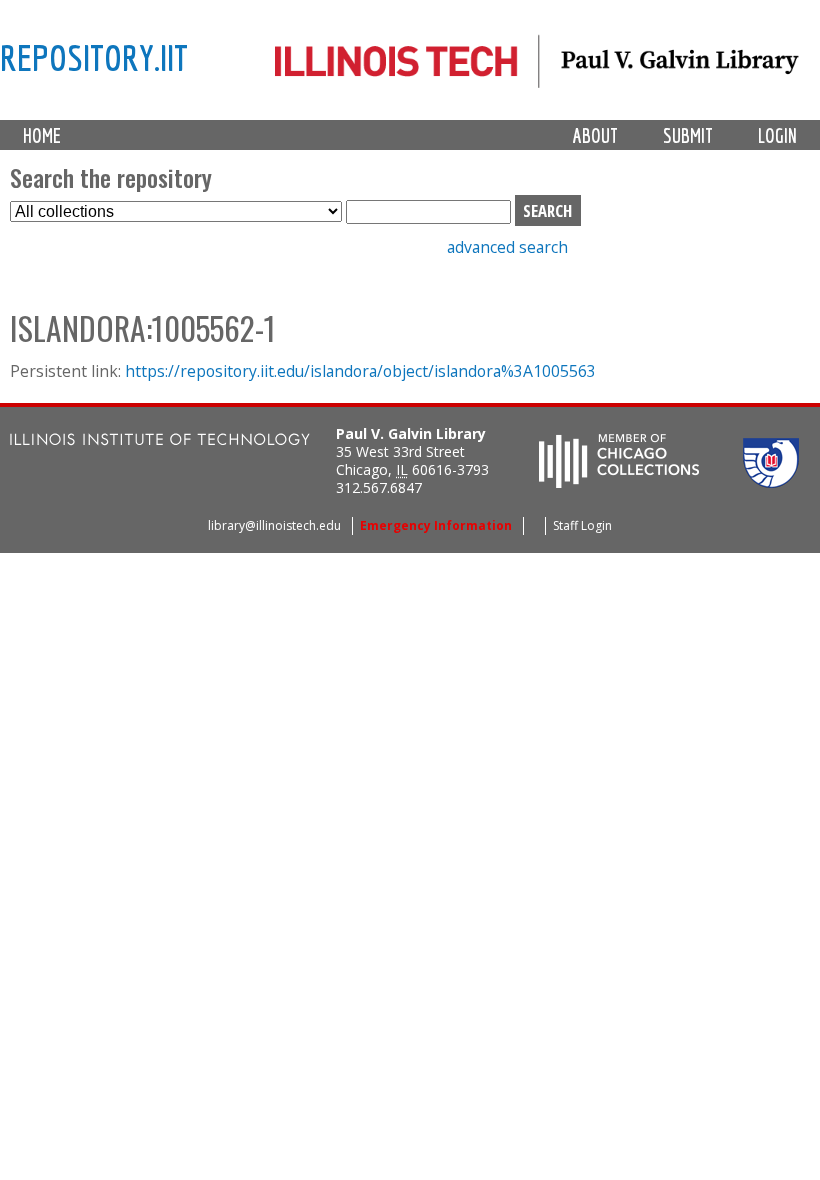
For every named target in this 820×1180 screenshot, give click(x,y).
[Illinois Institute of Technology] (160, 441)
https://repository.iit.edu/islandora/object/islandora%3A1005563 (360, 371)
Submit (688, 135)
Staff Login (582, 525)
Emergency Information (436, 525)
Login (777, 135)
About (595, 135)
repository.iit (94, 57)
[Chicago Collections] (619, 482)
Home (42, 135)
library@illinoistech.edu (274, 525)
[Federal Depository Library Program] (771, 482)
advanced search (507, 247)
